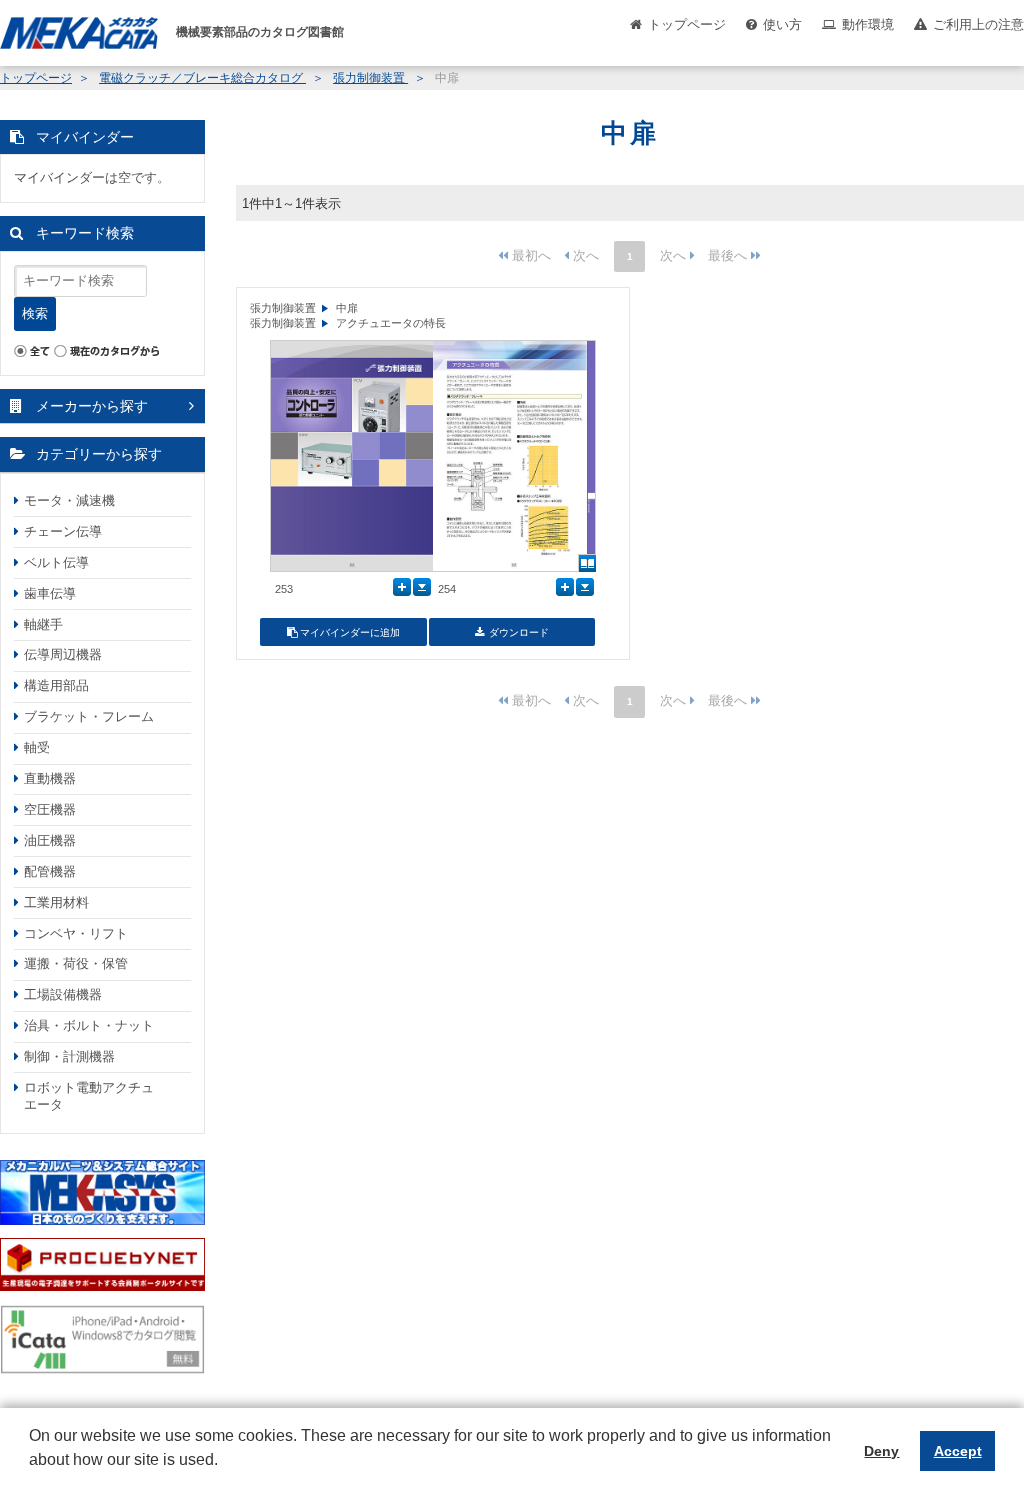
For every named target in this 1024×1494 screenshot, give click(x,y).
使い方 (782, 24)
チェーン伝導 (63, 531)
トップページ (687, 24)
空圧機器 (50, 809)
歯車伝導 (50, 593)
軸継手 (43, 624)
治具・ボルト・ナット (89, 1025)
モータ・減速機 (69, 500)
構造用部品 (56, 685)
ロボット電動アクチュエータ (89, 1096)
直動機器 (50, 778)
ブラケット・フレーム (89, 716)
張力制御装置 (370, 78)
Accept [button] (958, 1451)
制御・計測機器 (69, 1056)
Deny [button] (881, 1451)
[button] (32, 1475)
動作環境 (868, 24)
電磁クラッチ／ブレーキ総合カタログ (202, 78)
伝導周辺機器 (63, 654)
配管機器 (50, 871)
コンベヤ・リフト (76, 933)
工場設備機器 (63, 994)
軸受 (37, 747)
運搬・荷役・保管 (76, 963)
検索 (35, 313)
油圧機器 (50, 840)
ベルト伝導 (56, 562)
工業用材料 (56, 902)
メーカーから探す (92, 406)
